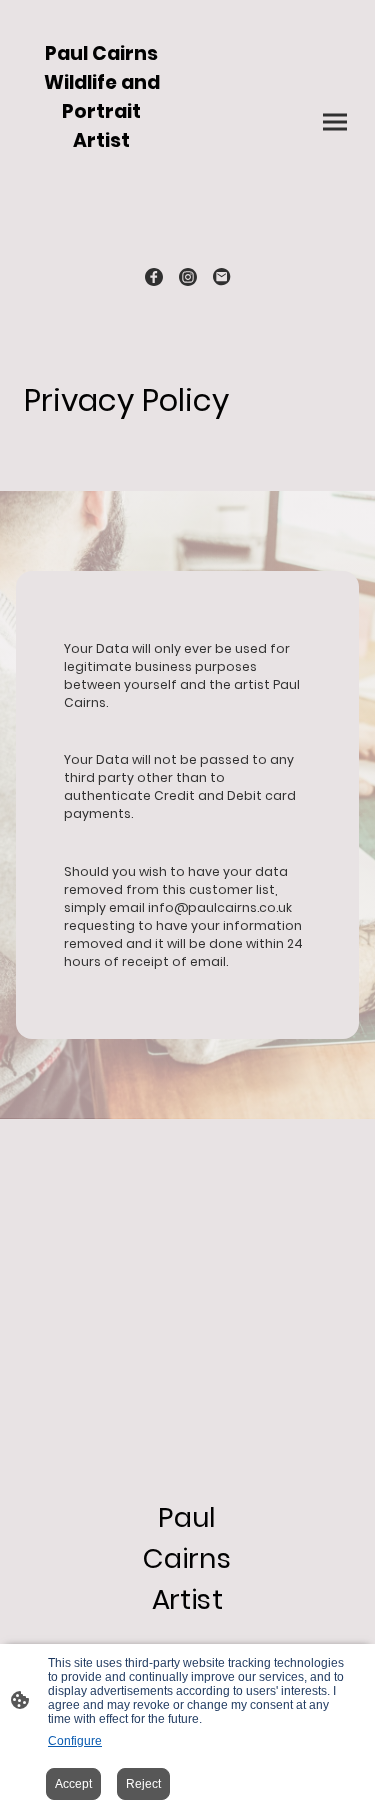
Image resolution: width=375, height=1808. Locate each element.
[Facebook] (154, 277)
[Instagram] (188, 277)
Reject (143, 1784)
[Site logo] (102, 218)
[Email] (222, 277)
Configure (75, 1741)
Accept (73, 1784)
